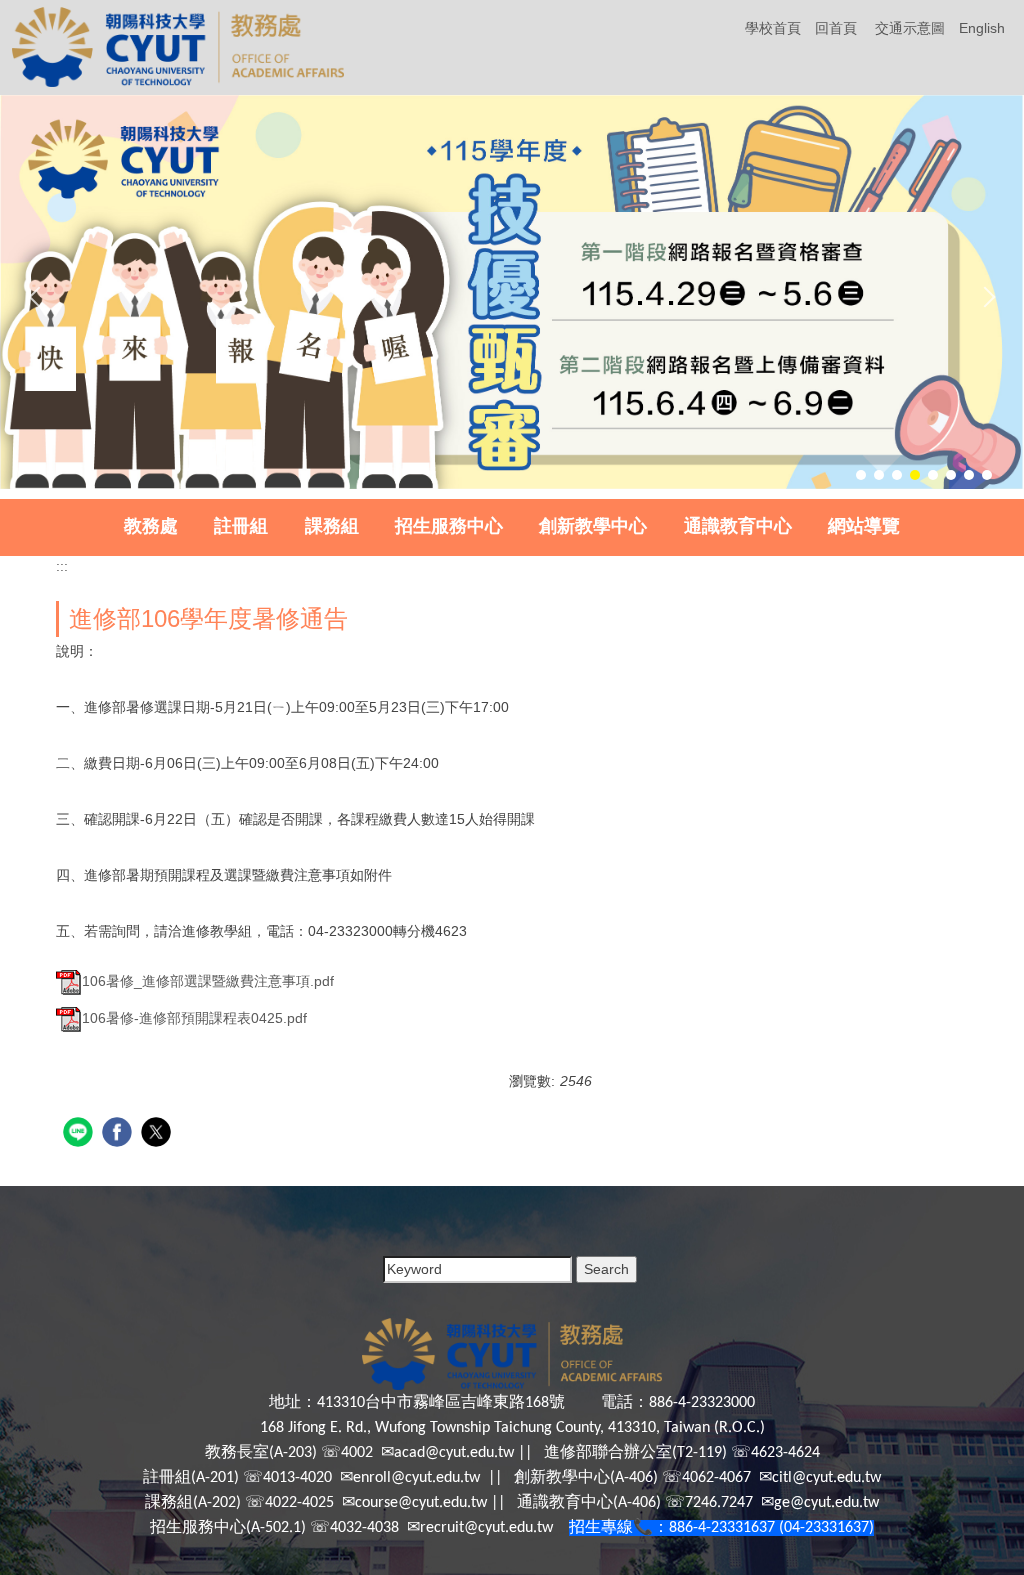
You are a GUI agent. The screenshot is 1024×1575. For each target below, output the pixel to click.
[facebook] (119, 1134)
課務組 (332, 526)
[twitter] (158, 1134)
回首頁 (836, 28)
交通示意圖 (910, 28)
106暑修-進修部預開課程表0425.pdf (194, 1018)
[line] (80, 1134)
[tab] (861, 475)
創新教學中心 (593, 526)
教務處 (151, 526)
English (982, 28)
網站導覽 (864, 526)
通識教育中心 (738, 526)
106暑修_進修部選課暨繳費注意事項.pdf (208, 981)
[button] (39, 297)
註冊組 (241, 526)
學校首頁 (773, 28)
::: (62, 566)
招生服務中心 (449, 526)
